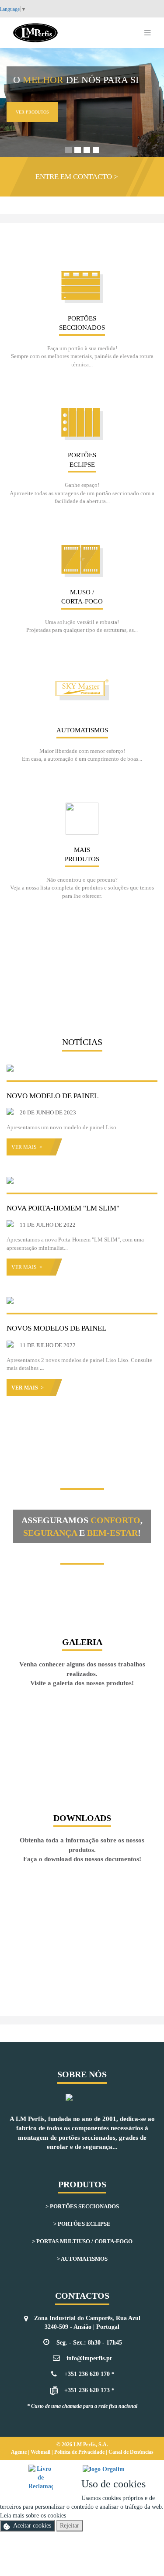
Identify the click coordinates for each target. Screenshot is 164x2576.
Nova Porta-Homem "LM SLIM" (63, 1208)
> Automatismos (82, 2259)
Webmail (41, 2452)
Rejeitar (70, 2526)
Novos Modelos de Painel (56, 1328)
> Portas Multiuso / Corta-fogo (82, 2241)
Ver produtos (32, 112)
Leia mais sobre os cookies (33, 2516)
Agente (19, 2452)
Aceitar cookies (32, 2526)
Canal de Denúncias (131, 2452)
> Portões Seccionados (82, 2206)
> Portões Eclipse (82, 2224)
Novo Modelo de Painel (52, 1096)
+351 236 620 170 (87, 2374)
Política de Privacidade (80, 2452)
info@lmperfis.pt (89, 2358)
